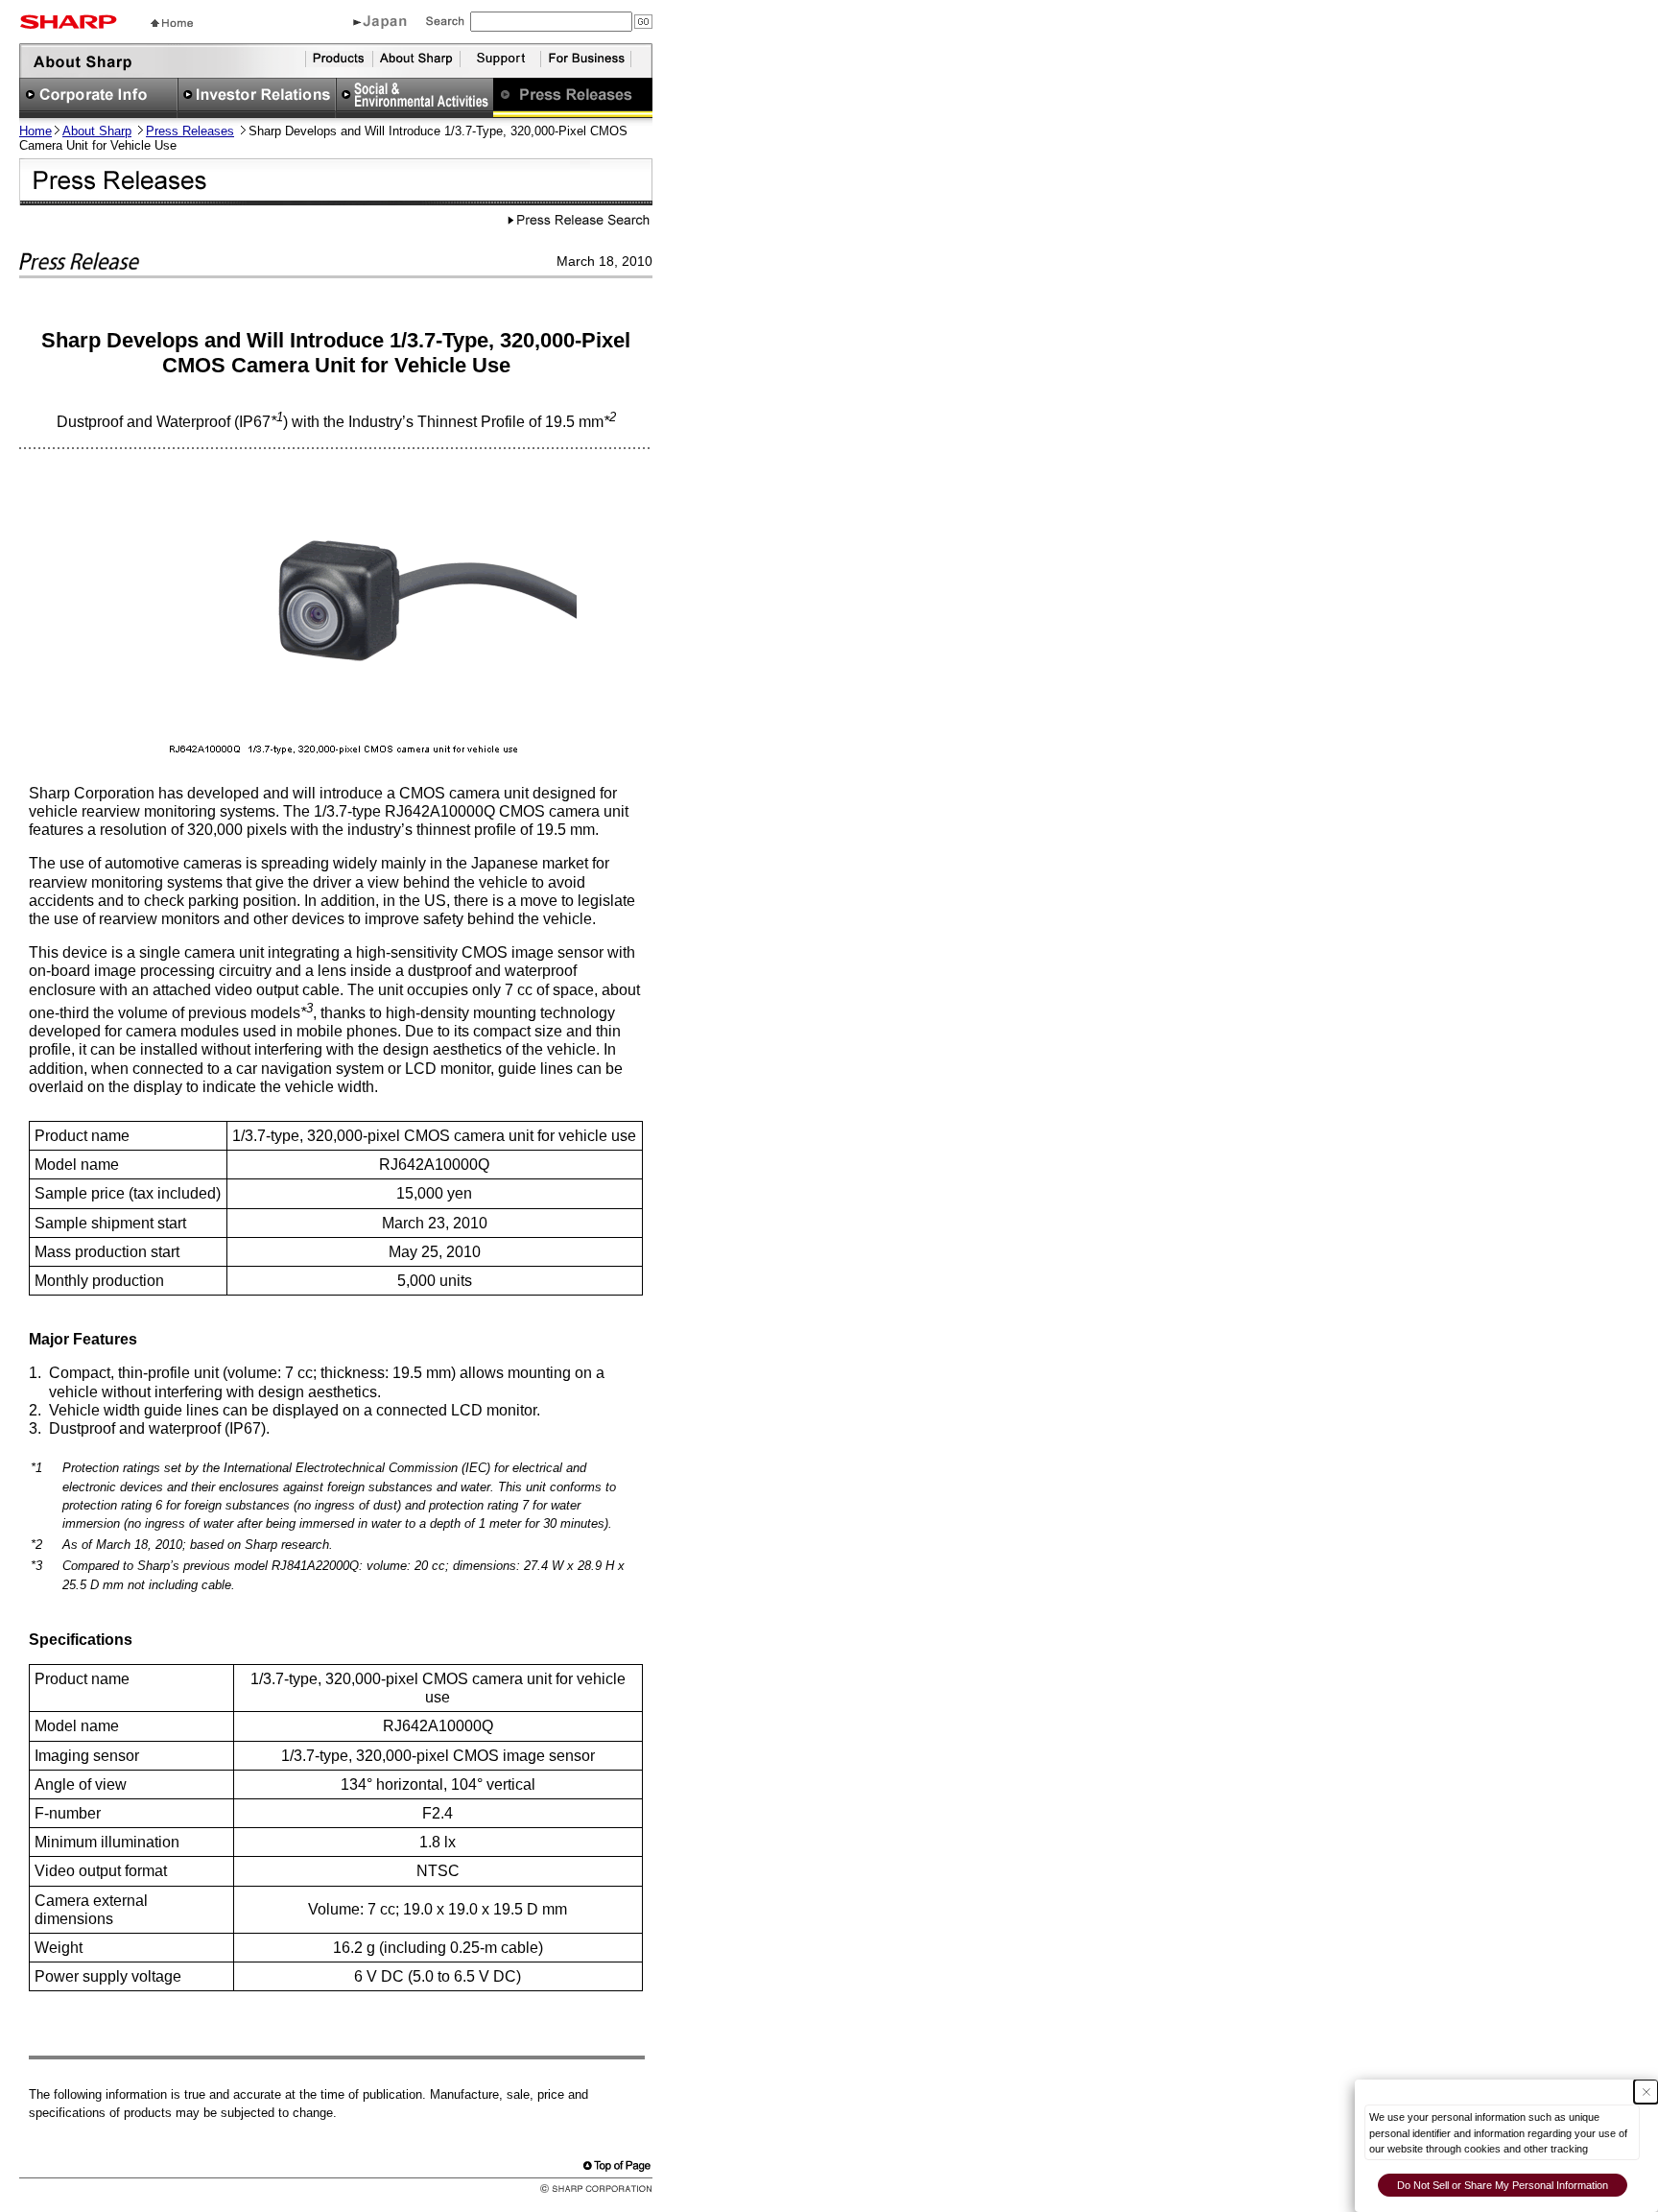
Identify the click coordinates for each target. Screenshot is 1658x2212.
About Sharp (97, 131)
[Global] (380, 24)
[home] (172, 22)
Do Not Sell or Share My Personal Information (1503, 2185)
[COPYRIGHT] (583, 2188)
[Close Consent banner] (1646, 2092)
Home (36, 131)
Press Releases (190, 131)
